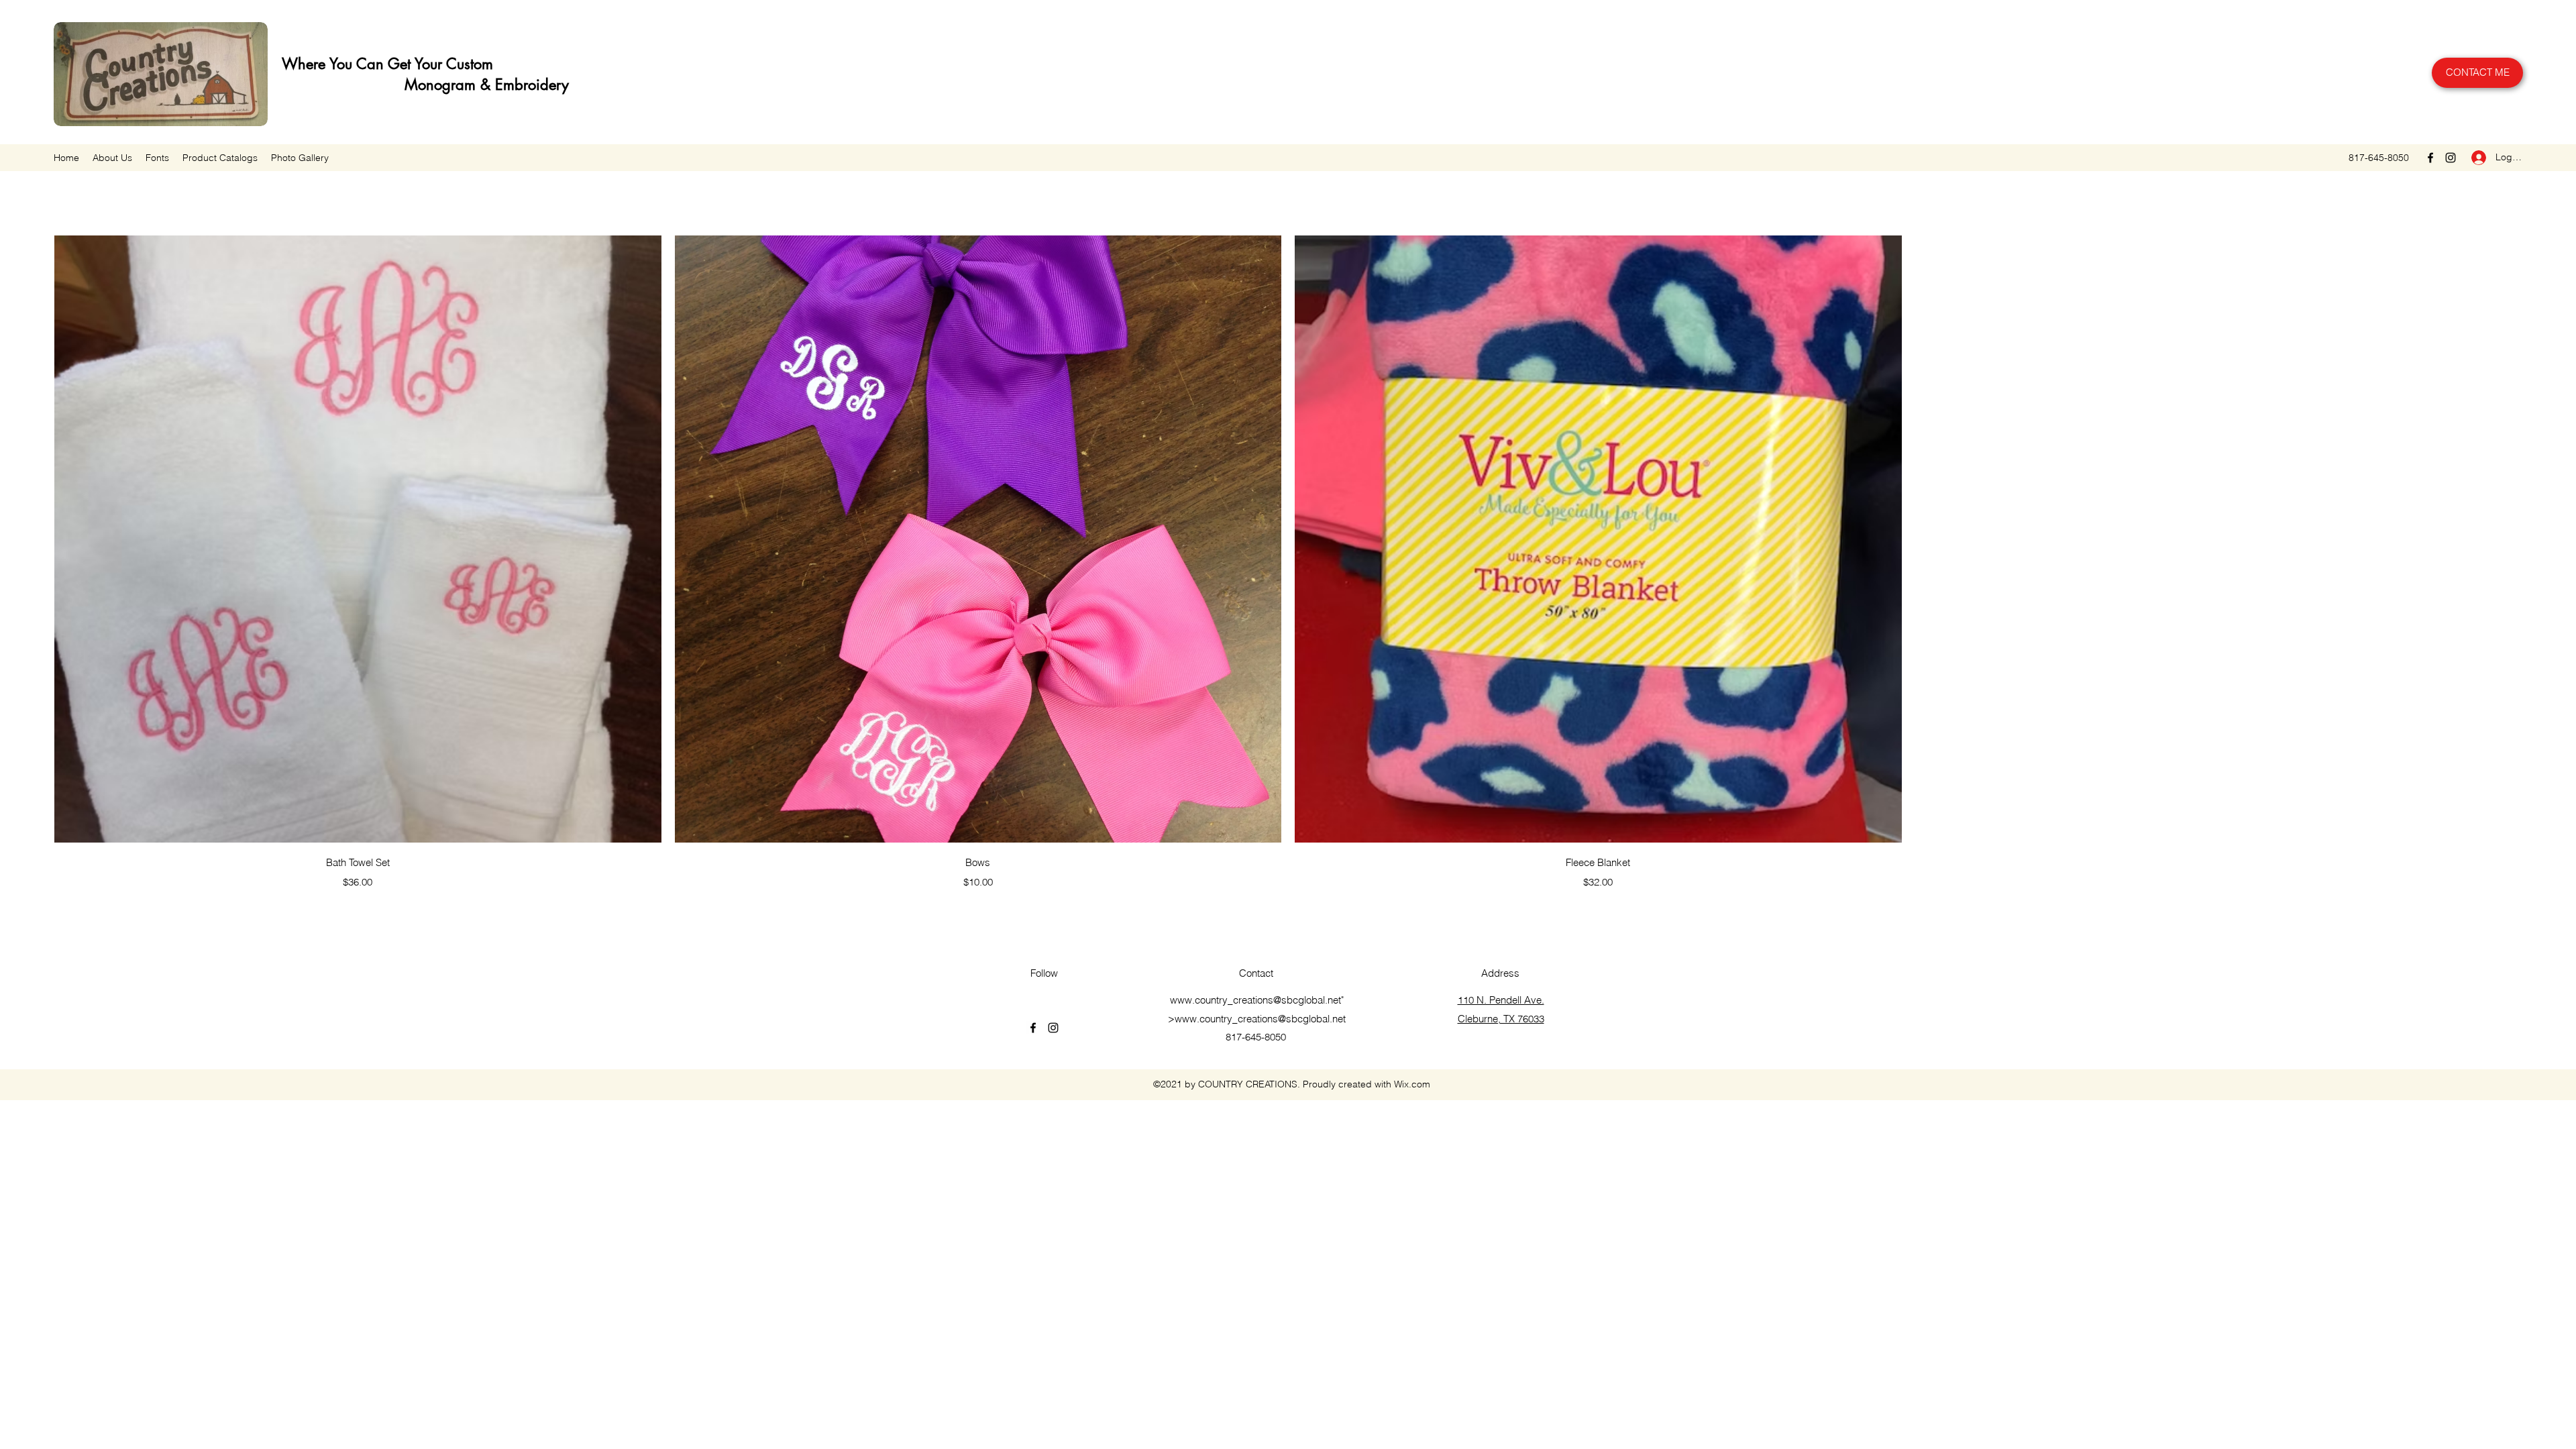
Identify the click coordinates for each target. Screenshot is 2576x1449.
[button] (220, 158)
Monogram (377, 85)
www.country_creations (1222, 1000)
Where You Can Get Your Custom (385, 64)
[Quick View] (358, 539)
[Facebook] (2430, 158)
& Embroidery (522, 85)
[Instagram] (2451, 158)
